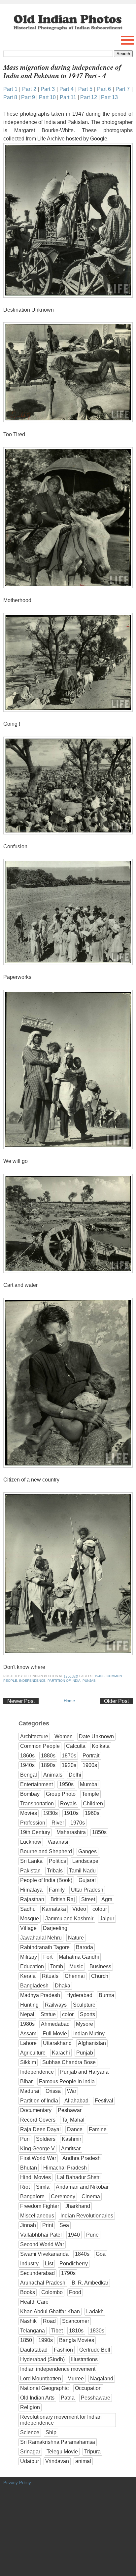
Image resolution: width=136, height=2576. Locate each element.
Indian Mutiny (89, 2034)
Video (79, 1909)
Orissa (53, 2091)
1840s (82, 2254)
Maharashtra (71, 1832)
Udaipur (30, 2461)
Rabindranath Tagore (45, 1947)
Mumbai (89, 1784)
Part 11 (68, 97)
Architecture (34, 1736)
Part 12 (89, 97)
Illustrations (84, 2359)
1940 (74, 2235)
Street (88, 1899)
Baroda (85, 1947)
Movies (29, 1813)
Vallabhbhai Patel (41, 2235)
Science (30, 2432)
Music (76, 1966)
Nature (76, 1938)
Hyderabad (79, 1995)
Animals (53, 1775)
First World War (38, 2158)
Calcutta (76, 1746)
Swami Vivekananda (44, 2254)
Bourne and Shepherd (46, 1851)
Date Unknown (96, 1736)
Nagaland (102, 2379)
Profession (33, 1823)
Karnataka (54, 1909)
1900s (90, 1765)
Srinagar (30, 2452)
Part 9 (28, 97)
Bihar (26, 2081)
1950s (66, 1784)
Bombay (30, 1794)
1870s (69, 1756)
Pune (92, 2235)
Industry (29, 2264)
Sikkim (28, 2062)
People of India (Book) (46, 1880)
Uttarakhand (57, 2043)
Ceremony (63, 2196)
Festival (104, 2101)
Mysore (85, 2024)
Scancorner (76, 2321)
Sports (87, 2014)
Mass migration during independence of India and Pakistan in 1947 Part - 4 (62, 71)
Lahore (28, 2043)
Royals (68, 1804)
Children (93, 1804)
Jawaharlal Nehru (41, 1938)
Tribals (55, 1871)
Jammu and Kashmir (69, 1919)
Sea (64, 2225)
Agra (107, 1899)
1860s (27, 1756)
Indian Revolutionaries (87, 2216)
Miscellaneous (37, 2216)
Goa (101, 2254)
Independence (32, 1681)
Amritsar (71, 2149)
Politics (57, 1861)
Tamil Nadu (82, 1871)
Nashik (28, 2321)
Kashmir (71, 2139)
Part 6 (104, 89)
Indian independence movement (58, 2369)
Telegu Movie (62, 2452)
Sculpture (84, 2005)
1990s (46, 2340)
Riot (25, 2187)
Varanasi (58, 1842)
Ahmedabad (55, 2024)
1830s (97, 2331)
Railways (56, 2005)
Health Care (34, 2302)
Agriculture (33, 2053)
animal (83, 2461)
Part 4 (67, 89)
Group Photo (61, 1794)
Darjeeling (55, 1928)
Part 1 (10, 89)
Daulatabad (34, 2350)
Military (29, 1957)
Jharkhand (78, 2206)
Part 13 (109, 97)
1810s (76, 2331)
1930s (51, 1813)
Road (49, 2321)
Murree (76, 2379)
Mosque (30, 1919)
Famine (98, 2129)
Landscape (85, 1861)
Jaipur (107, 1919)
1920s (69, 1765)
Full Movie (55, 2034)
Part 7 (123, 89)
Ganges (87, 1851)
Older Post (116, 1701)
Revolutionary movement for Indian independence (61, 2420)
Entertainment (36, 1784)
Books (28, 2292)
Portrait (91, 1756)
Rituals (50, 1976)
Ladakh (95, 2311)
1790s (68, 2273)
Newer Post (21, 1701)
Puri (25, 2139)
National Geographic (44, 2388)
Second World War (42, 2244)
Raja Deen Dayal (40, 2129)
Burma (106, 1995)
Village (28, 1928)
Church (100, 1976)
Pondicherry (74, 2264)
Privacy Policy (17, 2483)
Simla (43, 2187)
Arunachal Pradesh (43, 2283)
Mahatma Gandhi (79, 1957)
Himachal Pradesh (65, 2168)
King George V (37, 2149)
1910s (71, 1813)
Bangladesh (34, 1986)
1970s (78, 1823)
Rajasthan (32, 1899)
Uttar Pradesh (87, 1890)
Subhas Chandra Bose (69, 2062)
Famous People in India (67, 2081)
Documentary (36, 2110)
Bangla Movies (77, 2340)
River (58, 1823)
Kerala (28, 1976)
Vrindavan (57, 2461)
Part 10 (47, 97)
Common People (40, 1746)
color (68, 2014)
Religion (30, 2407)
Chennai (75, 1976)
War (72, 2091)
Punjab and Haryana (84, 2072)
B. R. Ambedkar (90, 2283)
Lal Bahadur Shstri (79, 2177)
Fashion (63, 2350)
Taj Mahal (73, 2120)
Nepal (27, 2014)
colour (100, 1909)
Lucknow (31, 1842)
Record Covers (38, 2120)
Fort (48, 1957)
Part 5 (85, 89)
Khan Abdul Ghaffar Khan (50, 2311)
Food (75, 2292)
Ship (51, 2432)
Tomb (57, 1966)
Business (100, 1966)
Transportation (37, 1804)
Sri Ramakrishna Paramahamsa (58, 2442)
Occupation (88, 2388)
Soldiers (46, 2139)
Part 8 (10, 97)
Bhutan (29, 2168)
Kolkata (101, 1746)
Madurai (30, 2091)
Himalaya (31, 1890)
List (49, 2264)
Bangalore (32, 2196)
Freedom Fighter (40, 2206)
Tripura (92, 2452)
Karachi (61, 2053)
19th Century (35, 1832)
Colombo (52, 2292)
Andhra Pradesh (82, 2158)
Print (48, 2225)
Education (32, 1966)
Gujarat (87, 1880)
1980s (27, 2024)
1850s (99, 1832)
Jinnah (28, 2225)
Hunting (29, 2005)
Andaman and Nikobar (82, 2187)
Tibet (57, 2331)
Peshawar (70, 2110)
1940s (100, 1676)
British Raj (63, 1899)
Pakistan (30, 1871)
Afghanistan (92, 2043)
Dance (75, 2129)
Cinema (91, 2196)
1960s (92, 1813)
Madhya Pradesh (40, 1995)
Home (69, 1701)
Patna (68, 2398)
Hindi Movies (35, 2177)
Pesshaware (96, 2398)
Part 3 (48, 89)
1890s (48, 1765)
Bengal (29, 1775)
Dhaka (63, 1986)
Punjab (89, 1681)
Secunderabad (37, 2273)
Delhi (75, 1775)
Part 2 (29, 89)
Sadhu (28, 1909)
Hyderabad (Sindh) (42, 2359)
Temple (90, 1794)
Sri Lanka (31, 1861)
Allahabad (76, 2101)
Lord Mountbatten (41, 2379)
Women (64, 1736)
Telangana (33, 2331)
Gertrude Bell (95, 2350)
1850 (26, 2340)
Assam (28, 2034)
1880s (48, 1756)
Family (57, 1890)
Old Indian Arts (37, 2398)
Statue (48, 2014)
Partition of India (64, 1681)
